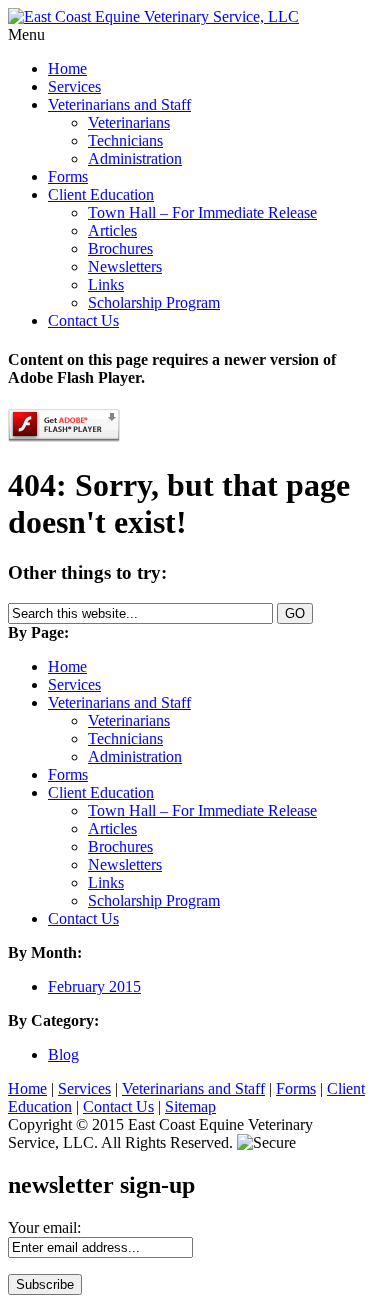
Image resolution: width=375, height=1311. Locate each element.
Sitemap (190, 1106)
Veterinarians (129, 122)
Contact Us (83, 320)
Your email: (44, 1227)
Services (74, 86)
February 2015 (94, 986)
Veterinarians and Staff (119, 104)
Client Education (101, 194)
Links (106, 284)
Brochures (120, 248)
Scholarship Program (154, 302)
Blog (63, 1054)
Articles (112, 230)
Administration (135, 158)
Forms (68, 176)
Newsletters (125, 266)
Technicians (125, 140)
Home (67, 68)
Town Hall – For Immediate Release (202, 212)
